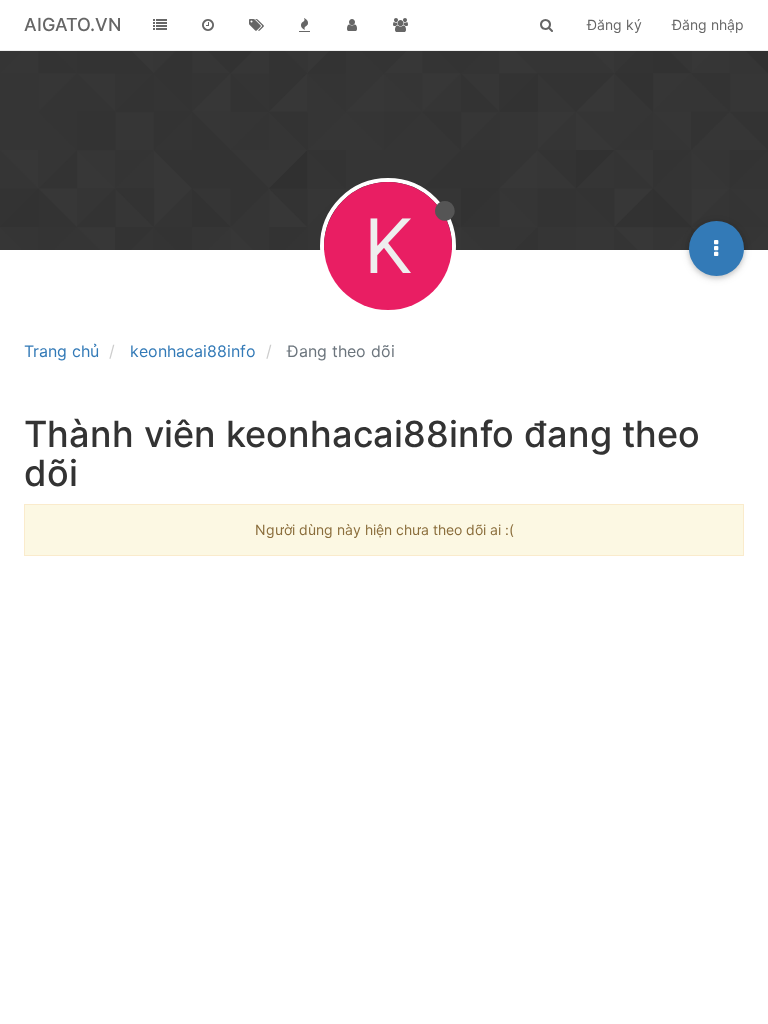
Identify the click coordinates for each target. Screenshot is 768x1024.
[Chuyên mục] (160, 25)
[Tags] (256, 25)
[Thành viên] (352, 25)
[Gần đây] (208, 25)
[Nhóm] (400, 25)
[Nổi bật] (304, 25)
